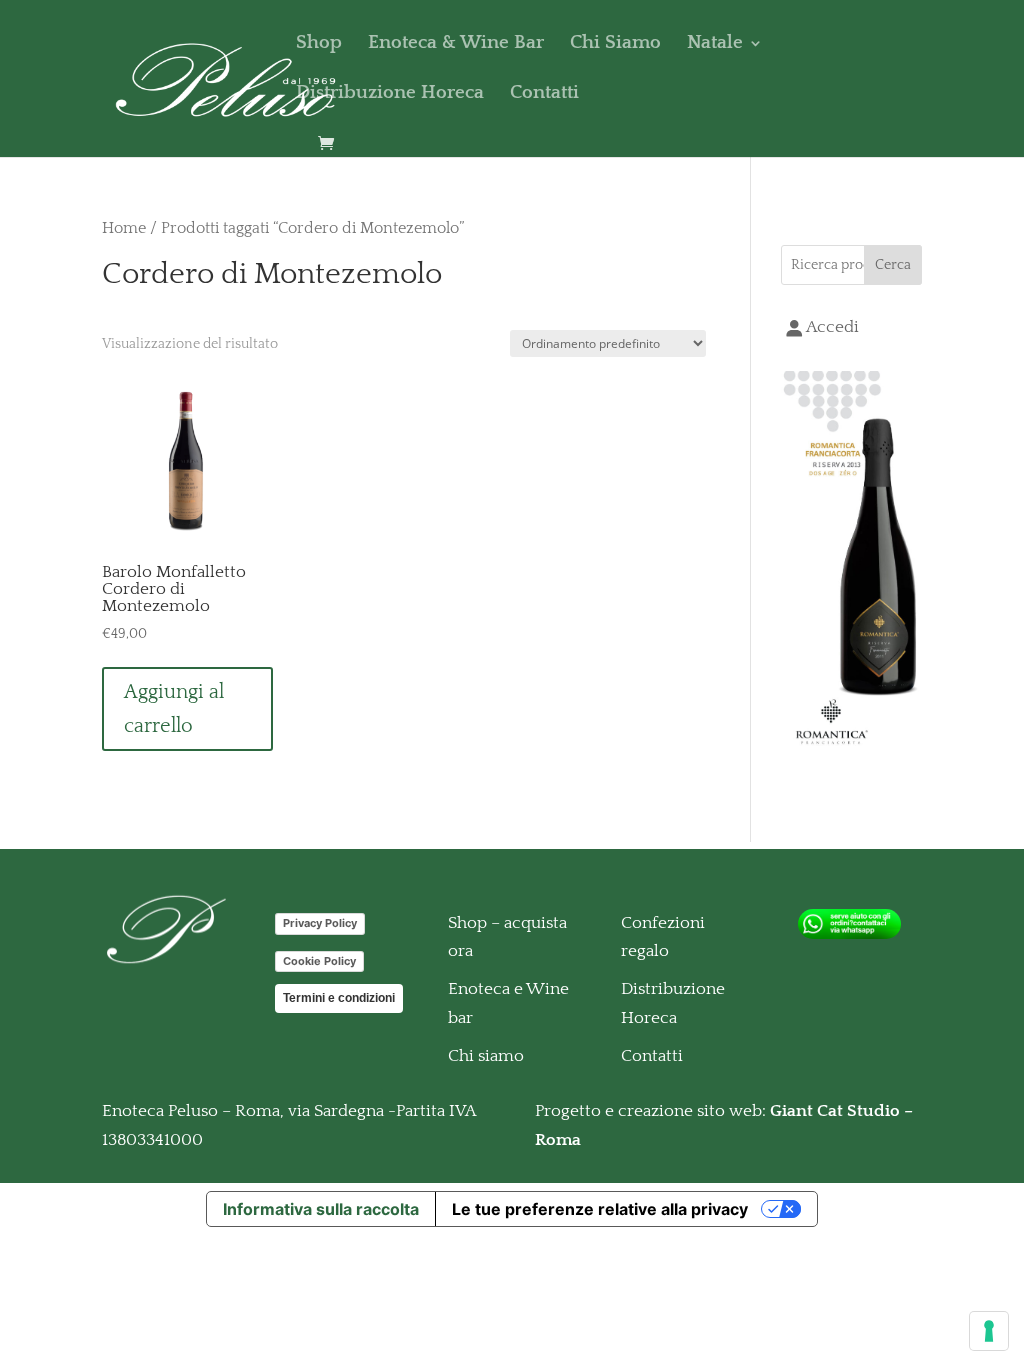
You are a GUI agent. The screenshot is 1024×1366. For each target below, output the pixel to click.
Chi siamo (486, 1056)
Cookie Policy (319, 961)
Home (124, 228)
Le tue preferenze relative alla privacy (600, 1209)
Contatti (544, 94)
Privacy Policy (320, 923)
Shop (319, 44)
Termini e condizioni (339, 998)
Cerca (893, 265)
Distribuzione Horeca (390, 94)
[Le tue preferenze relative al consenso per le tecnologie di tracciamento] (989, 1331)
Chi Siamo (615, 44)
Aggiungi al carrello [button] (174, 709)
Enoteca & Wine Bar (456, 44)
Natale (715, 44)
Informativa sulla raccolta (321, 1209)
